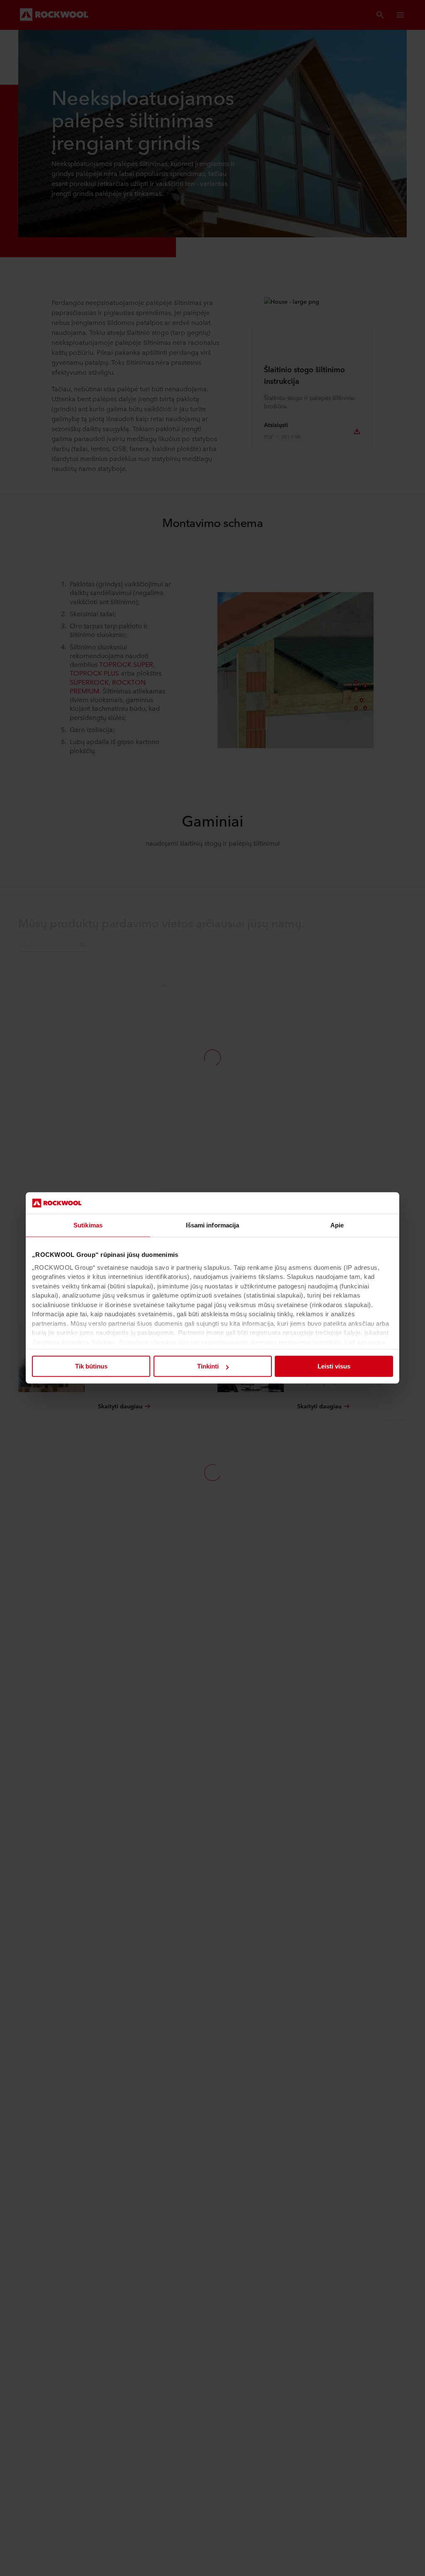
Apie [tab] (337, 1226)
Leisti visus (334, 1367)
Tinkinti (208, 1367)
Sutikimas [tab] (88, 1226)
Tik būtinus (91, 1367)
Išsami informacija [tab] (213, 1226)
